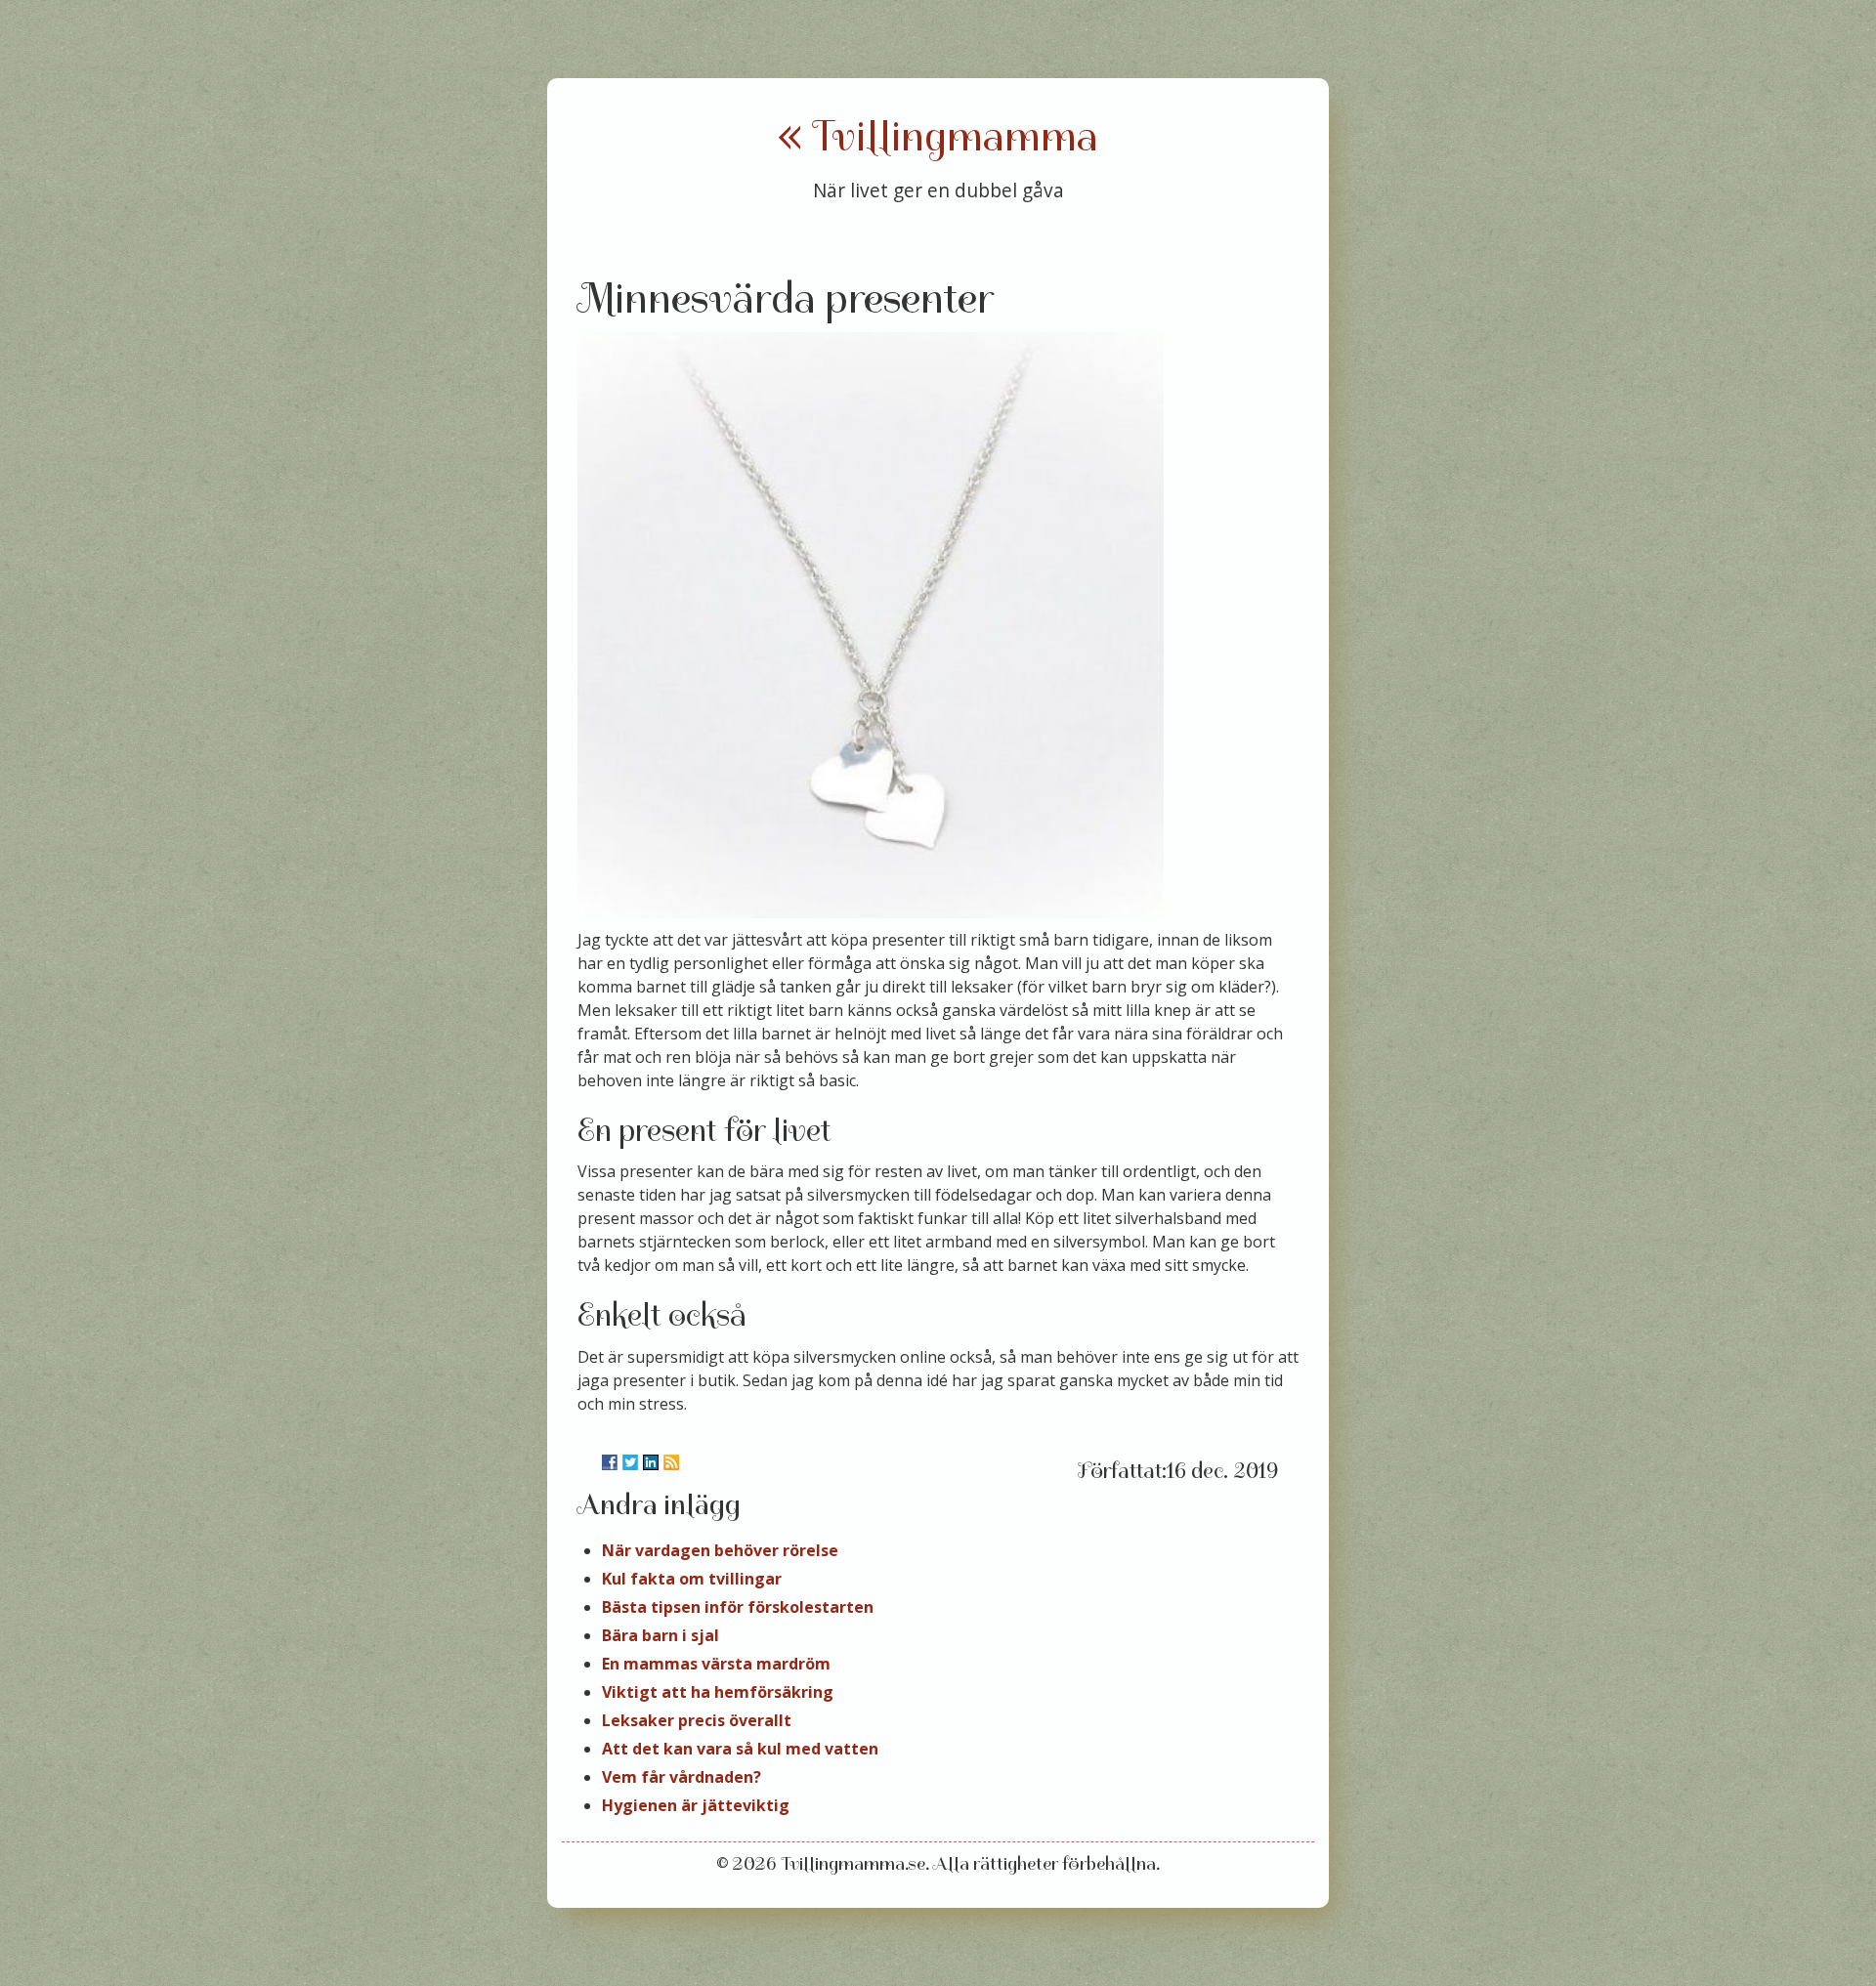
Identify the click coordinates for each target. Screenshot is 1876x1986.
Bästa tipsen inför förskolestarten (738, 1607)
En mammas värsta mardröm (716, 1664)
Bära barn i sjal (661, 1635)
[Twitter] (630, 1462)
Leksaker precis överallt (697, 1720)
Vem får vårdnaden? (682, 1777)
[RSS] (671, 1462)
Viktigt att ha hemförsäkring (718, 1692)
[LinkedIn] (651, 1462)
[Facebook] (610, 1462)
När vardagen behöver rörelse (720, 1550)
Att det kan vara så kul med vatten (740, 1749)
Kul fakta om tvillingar (692, 1579)
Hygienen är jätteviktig (696, 1805)
